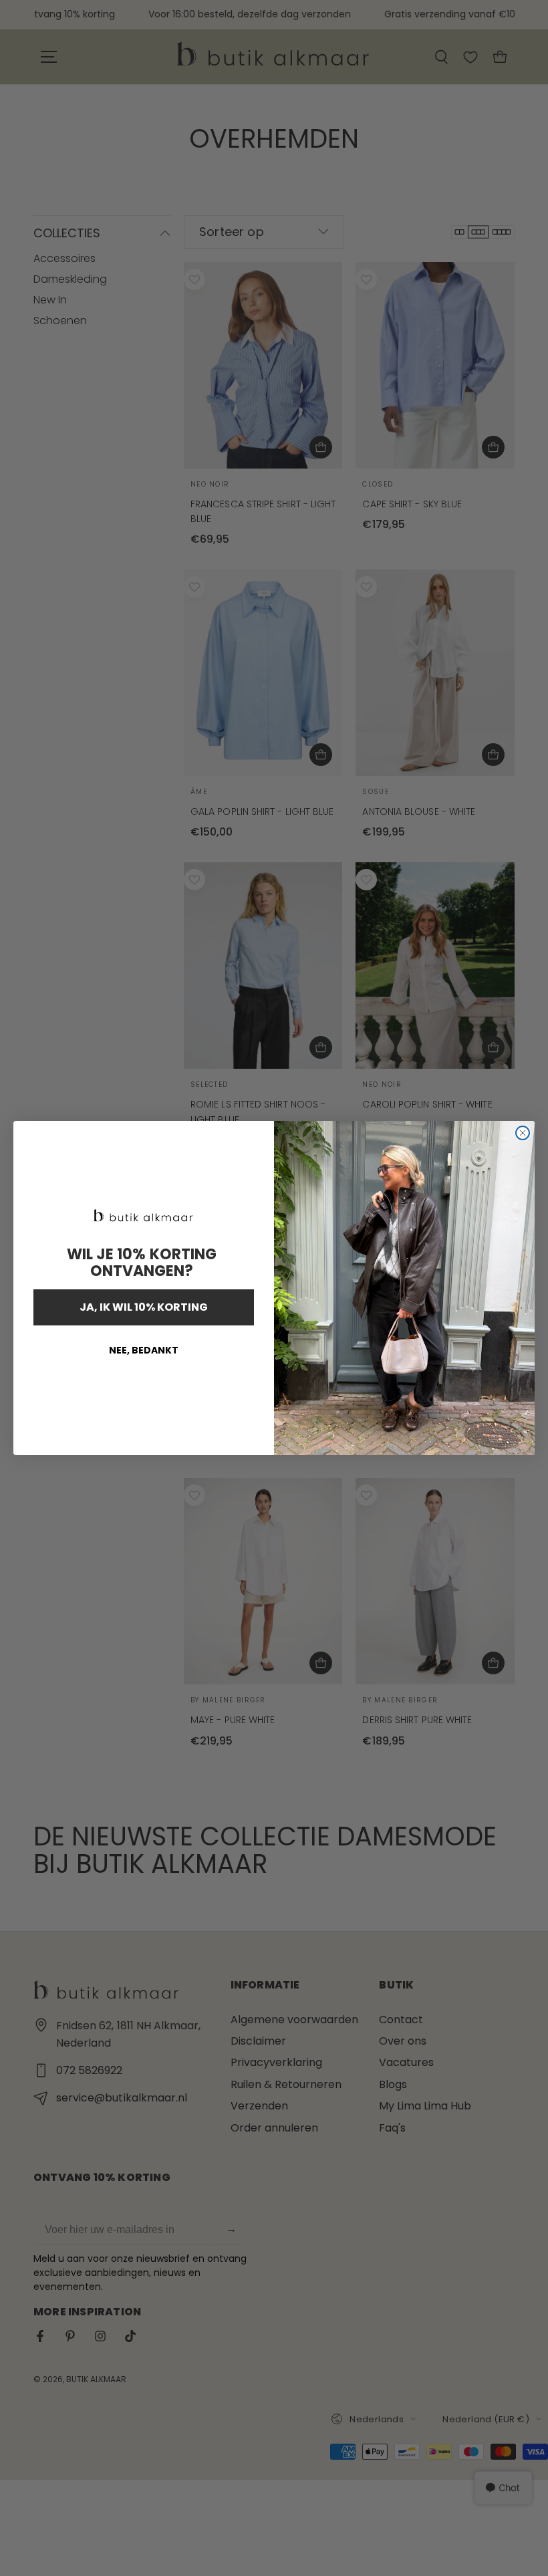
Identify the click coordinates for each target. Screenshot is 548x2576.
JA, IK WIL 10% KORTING (144, 1307)
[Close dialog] (523, 1133)
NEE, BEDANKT (144, 1350)
